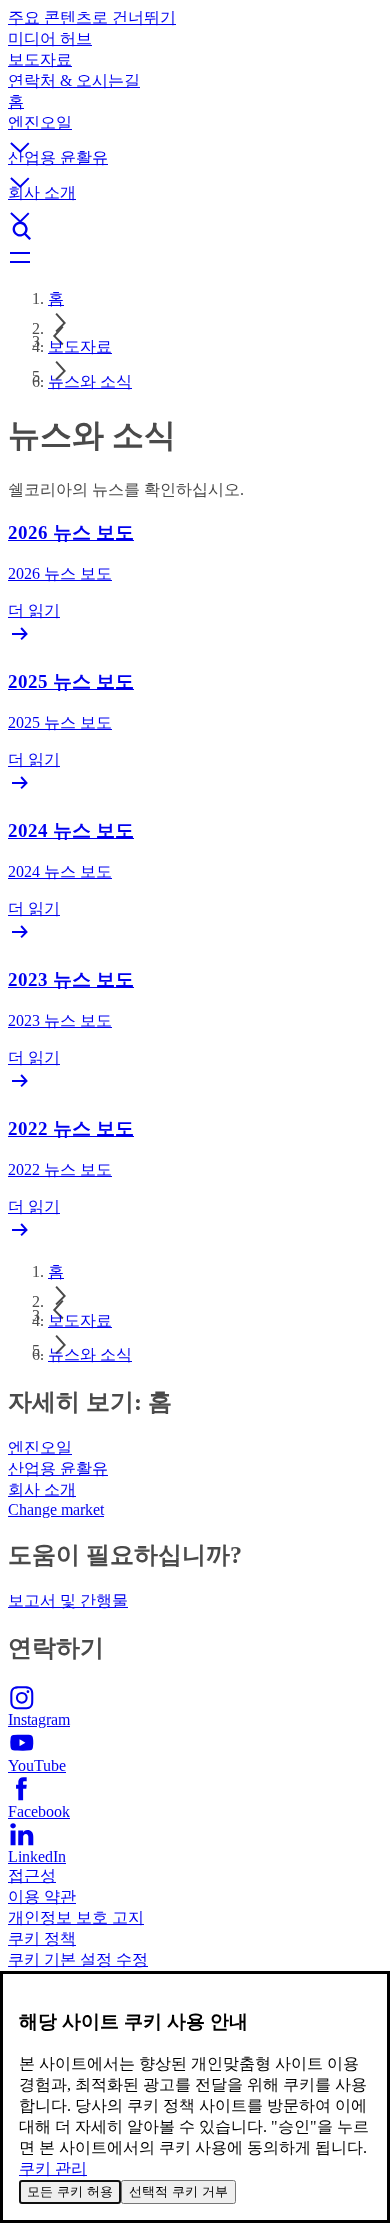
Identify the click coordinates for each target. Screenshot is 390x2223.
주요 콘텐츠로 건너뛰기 (92, 17)
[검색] (195, 231)
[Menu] (195, 259)
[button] (195, 130)
